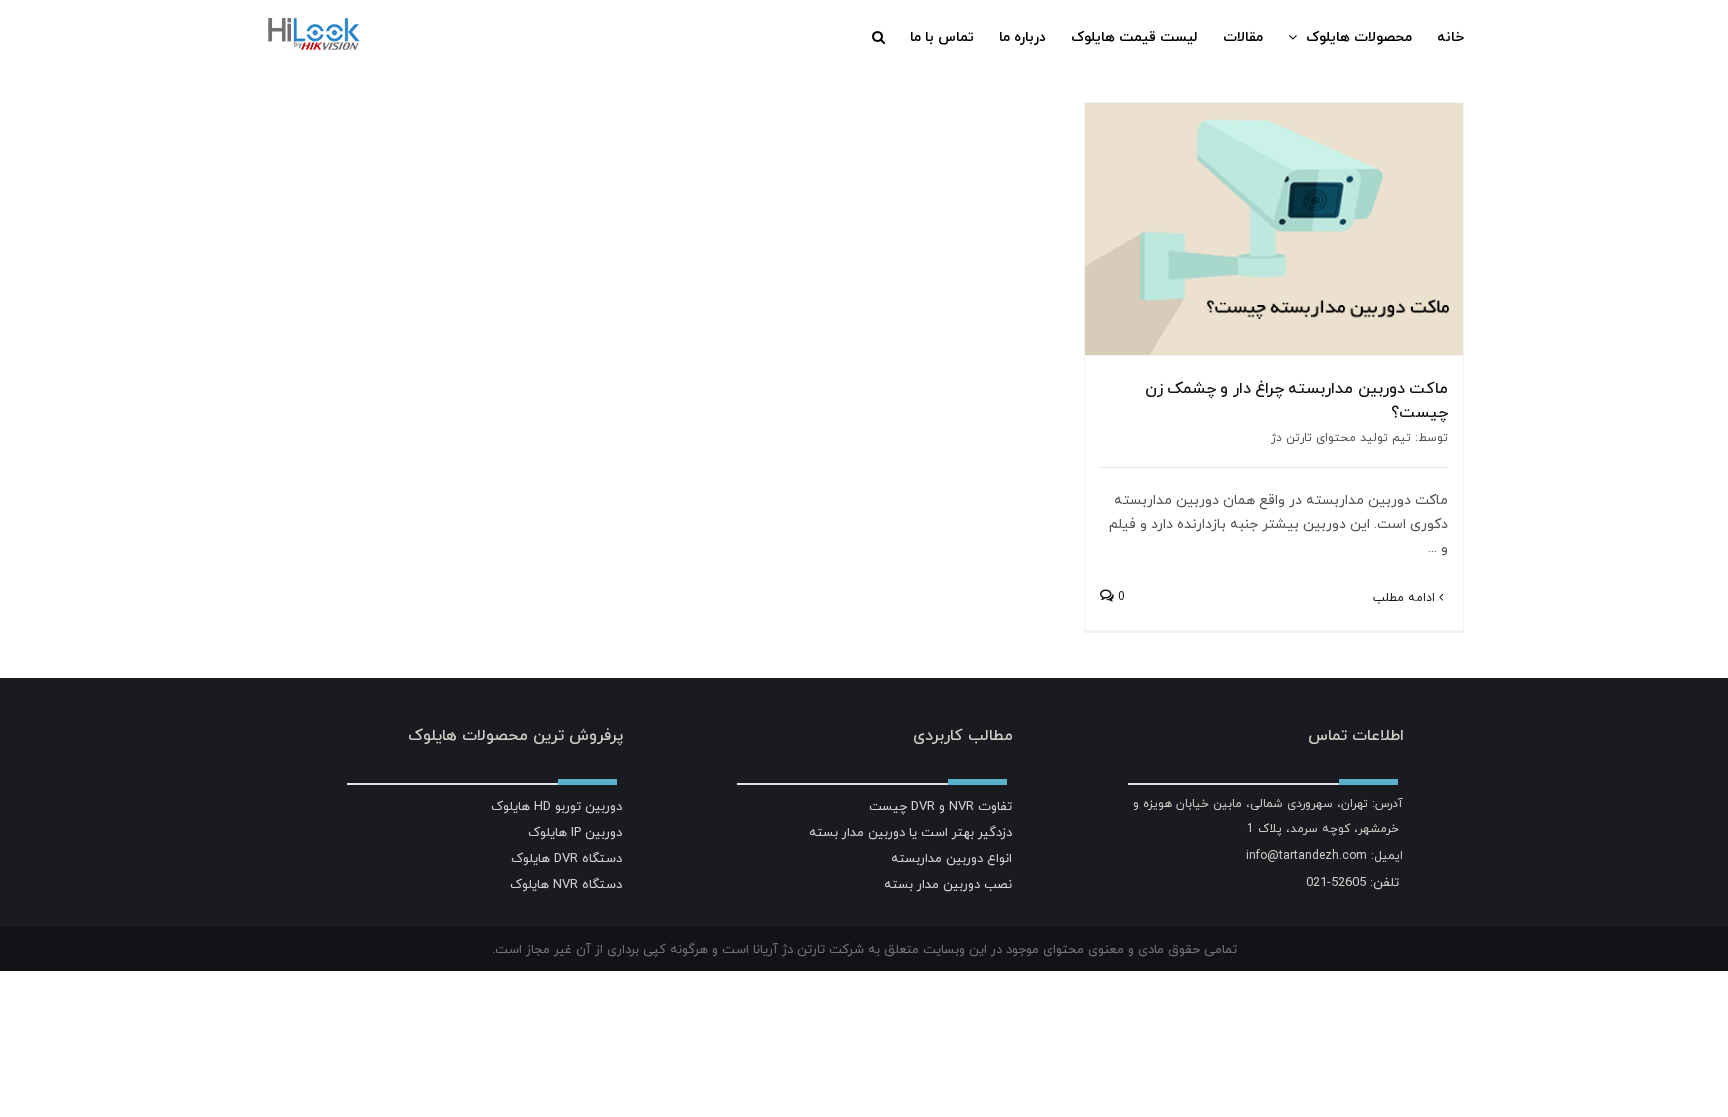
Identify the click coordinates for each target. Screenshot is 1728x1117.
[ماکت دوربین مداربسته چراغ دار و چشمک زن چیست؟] (1274, 229)
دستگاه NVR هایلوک (566, 884)
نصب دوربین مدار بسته (948, 884)
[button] (878, 37)
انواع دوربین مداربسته (951, 858)
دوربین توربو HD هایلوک (556, 806)
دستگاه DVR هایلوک (566, 858)
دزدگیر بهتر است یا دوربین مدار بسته (910, 832)
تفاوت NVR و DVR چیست (940, 806)
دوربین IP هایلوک (575, 832)
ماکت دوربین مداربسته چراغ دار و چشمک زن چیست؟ (1296, 400)
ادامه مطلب (1406, 597)
